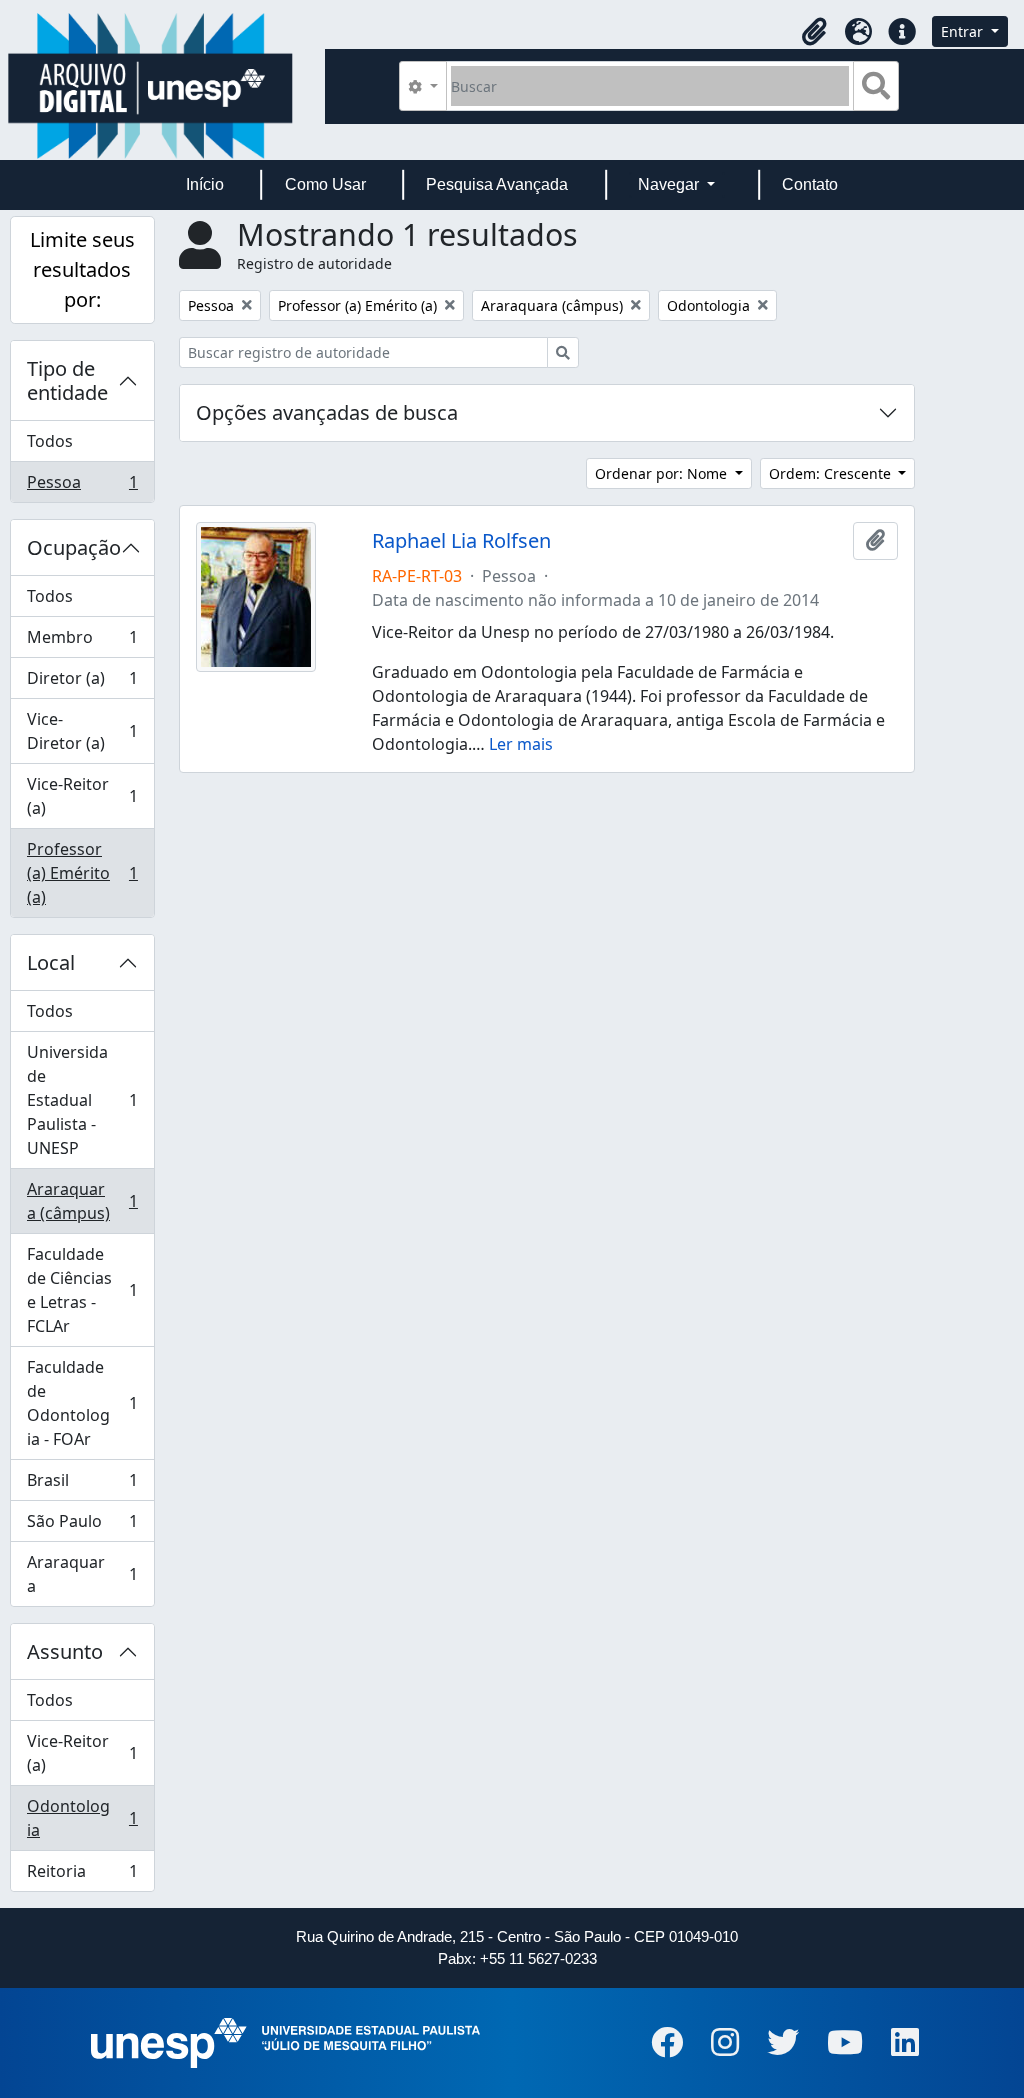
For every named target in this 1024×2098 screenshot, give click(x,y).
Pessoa (82, 486)
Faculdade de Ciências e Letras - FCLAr (82, 1290)
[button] (814, 32)
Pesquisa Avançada (497, 184)
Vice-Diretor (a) (82, 731)
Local (51, 962)
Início (205, 184)
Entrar (964, 31)
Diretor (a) (82, 683)
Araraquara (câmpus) (82, 1201)
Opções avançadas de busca (327, 412)
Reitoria (82, 1875)
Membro (82, 642)
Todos (50, 441)
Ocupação (74, 547)
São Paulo (82, 1526)
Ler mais (521, 744)
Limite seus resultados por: (82, 269)
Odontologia (82, 1818)
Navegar (670, 184)
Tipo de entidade (67, 380)
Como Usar (325, 184)
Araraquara (82, 1574)
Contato (810, 184)
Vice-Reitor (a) (82, 796)
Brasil (82, 1485)
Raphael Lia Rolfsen (461, 541)
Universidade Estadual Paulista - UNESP (82, 1100)
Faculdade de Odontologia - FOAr (82, 1403)
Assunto (65, 1651)
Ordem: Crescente (832, 473)
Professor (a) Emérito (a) (82, 873)
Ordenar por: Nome (663, 473)
